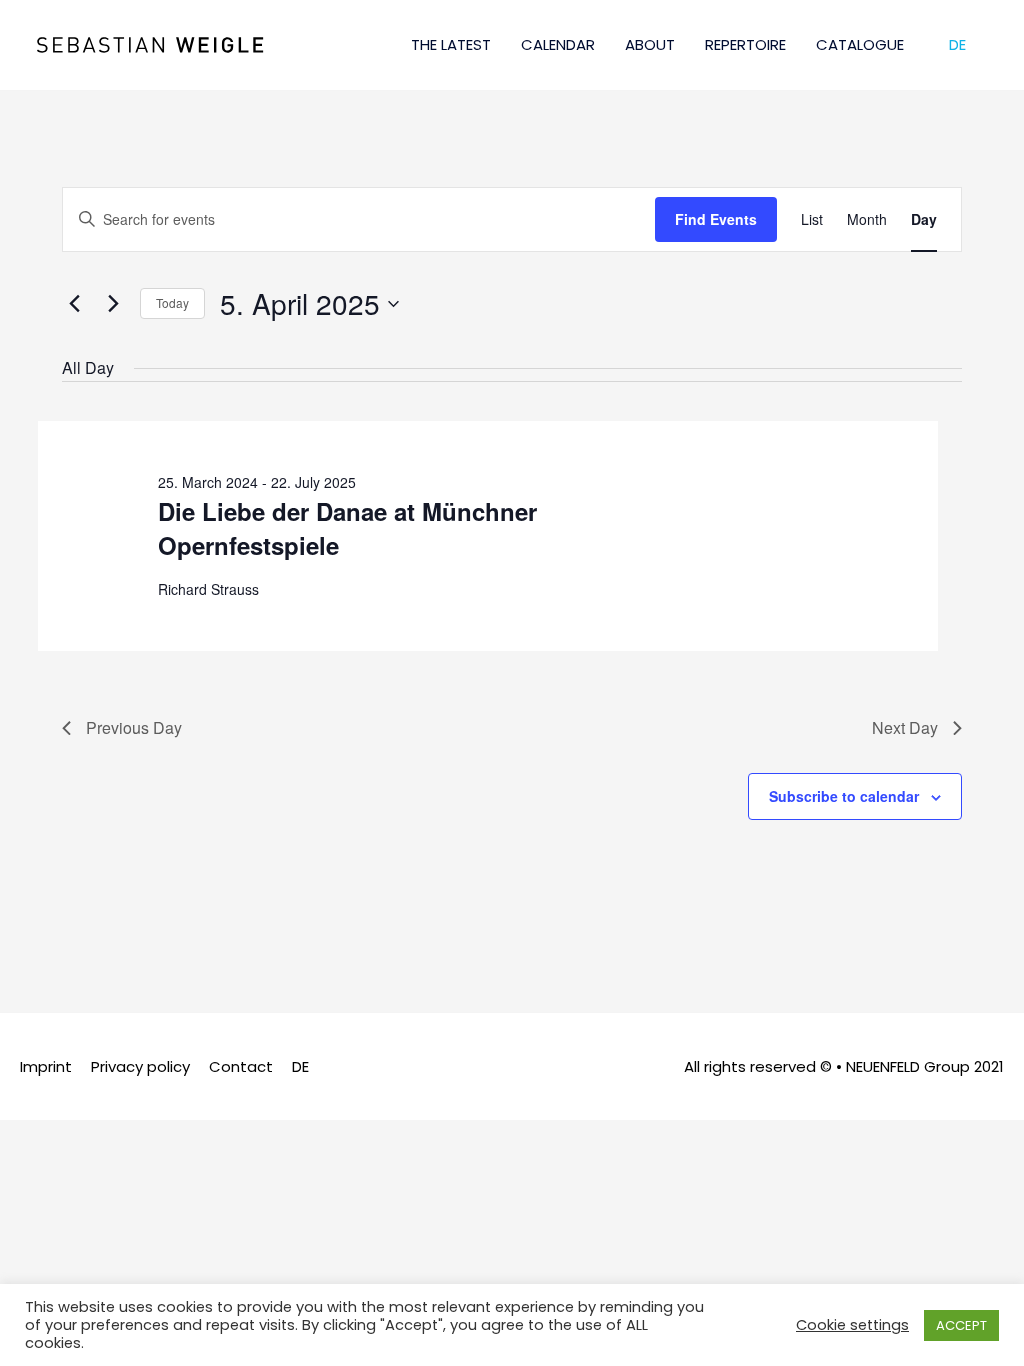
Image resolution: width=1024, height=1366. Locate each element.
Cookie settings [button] (852, 1325)
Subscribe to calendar (844, 796)
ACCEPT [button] (961, 1325)
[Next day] (113, 304)
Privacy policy (140, 1066)
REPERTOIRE (745, 44)
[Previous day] (74, 304)
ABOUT (650, 44)
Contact (241, 1066)
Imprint (46, 1066)
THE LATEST (451, 44)
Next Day (905, 727)
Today (172, 302)
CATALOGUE (860, 44)
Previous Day (134, 727)
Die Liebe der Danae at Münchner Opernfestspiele (347, 528)
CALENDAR (558, 44)
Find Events (716, 219)
